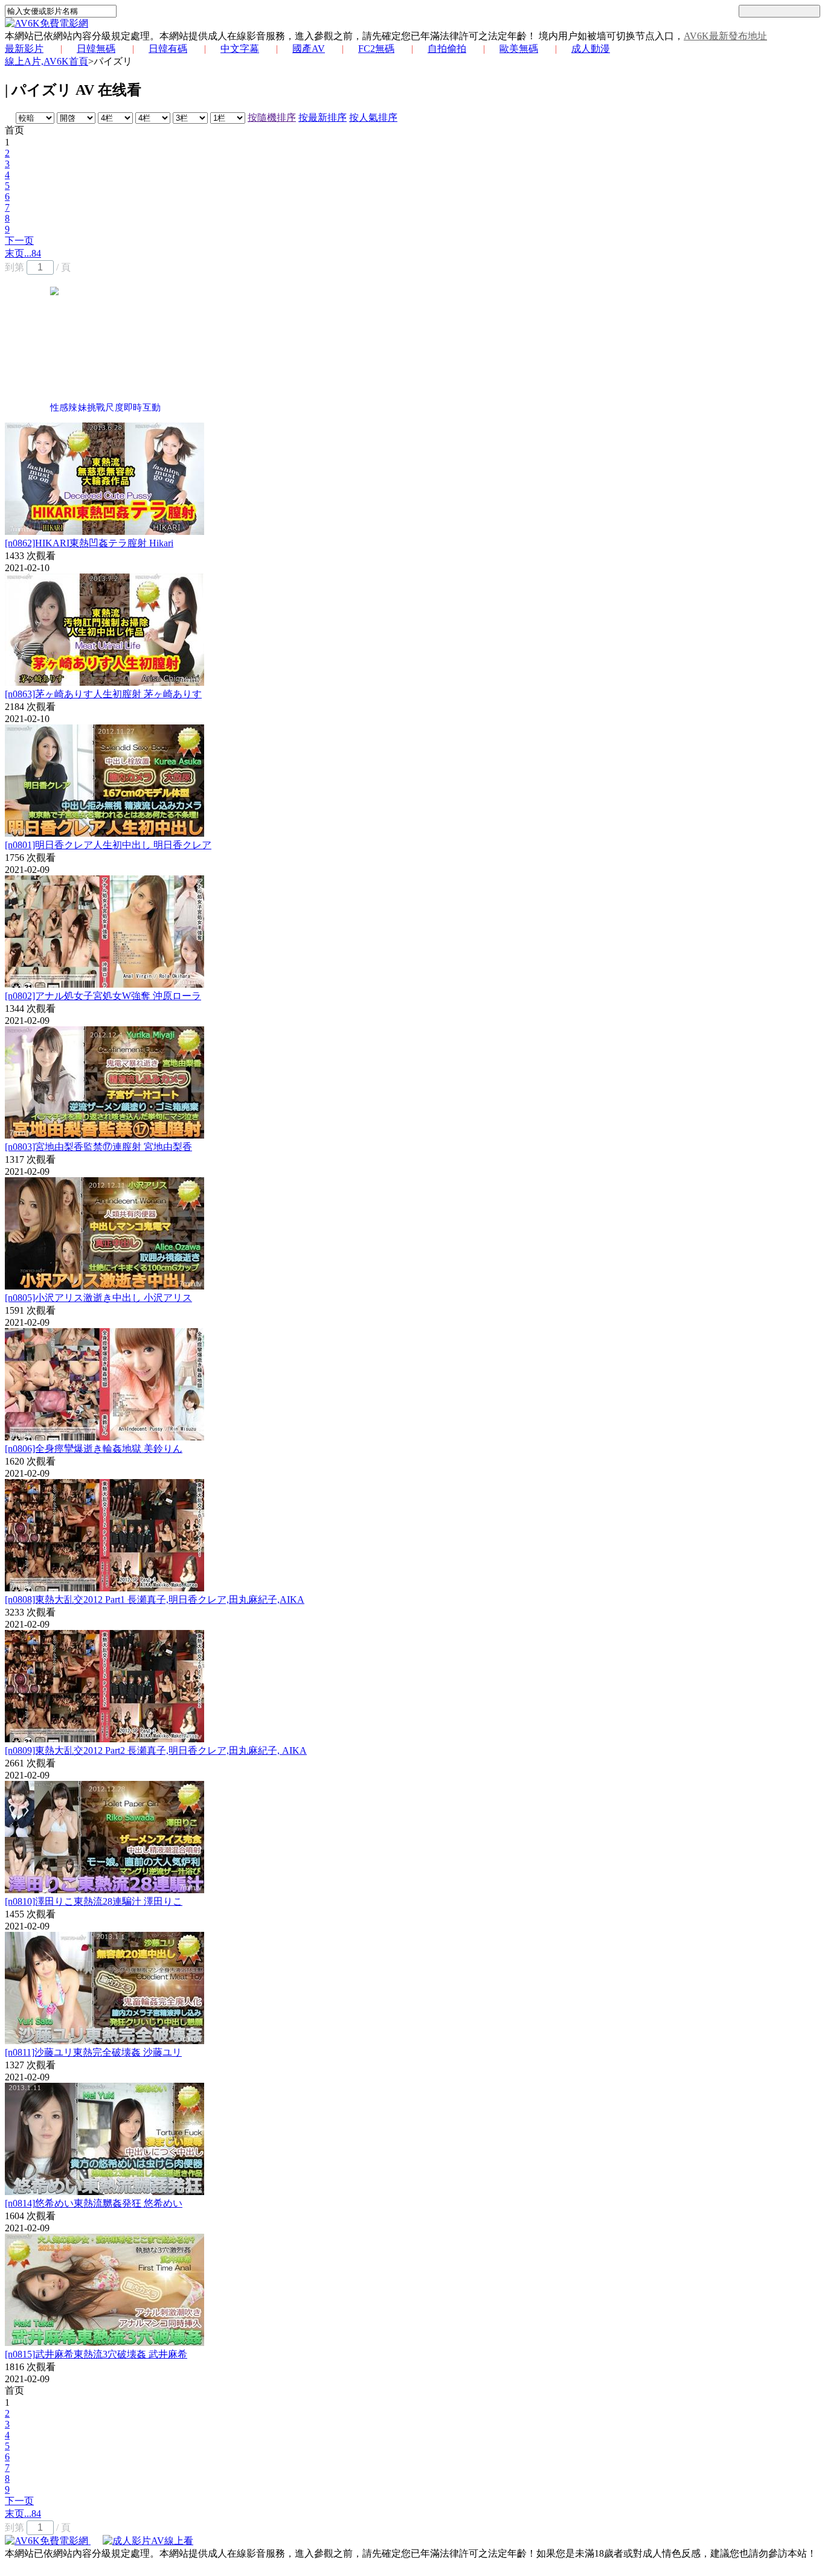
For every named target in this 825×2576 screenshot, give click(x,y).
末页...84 (23, 253)
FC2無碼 (376, 49)
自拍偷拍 (447, 49)
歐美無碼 (519, 49)
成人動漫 (591, 49)
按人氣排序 (373, 117)
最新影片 (24, 49)
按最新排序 (323, 117)
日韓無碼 (96, 49)
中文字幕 (240, 49)
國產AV (309, 49)
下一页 (19, 241)
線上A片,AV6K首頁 (47, 61)
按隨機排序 (272, 117)
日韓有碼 (168, 49)
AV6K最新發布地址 (725, 36)
